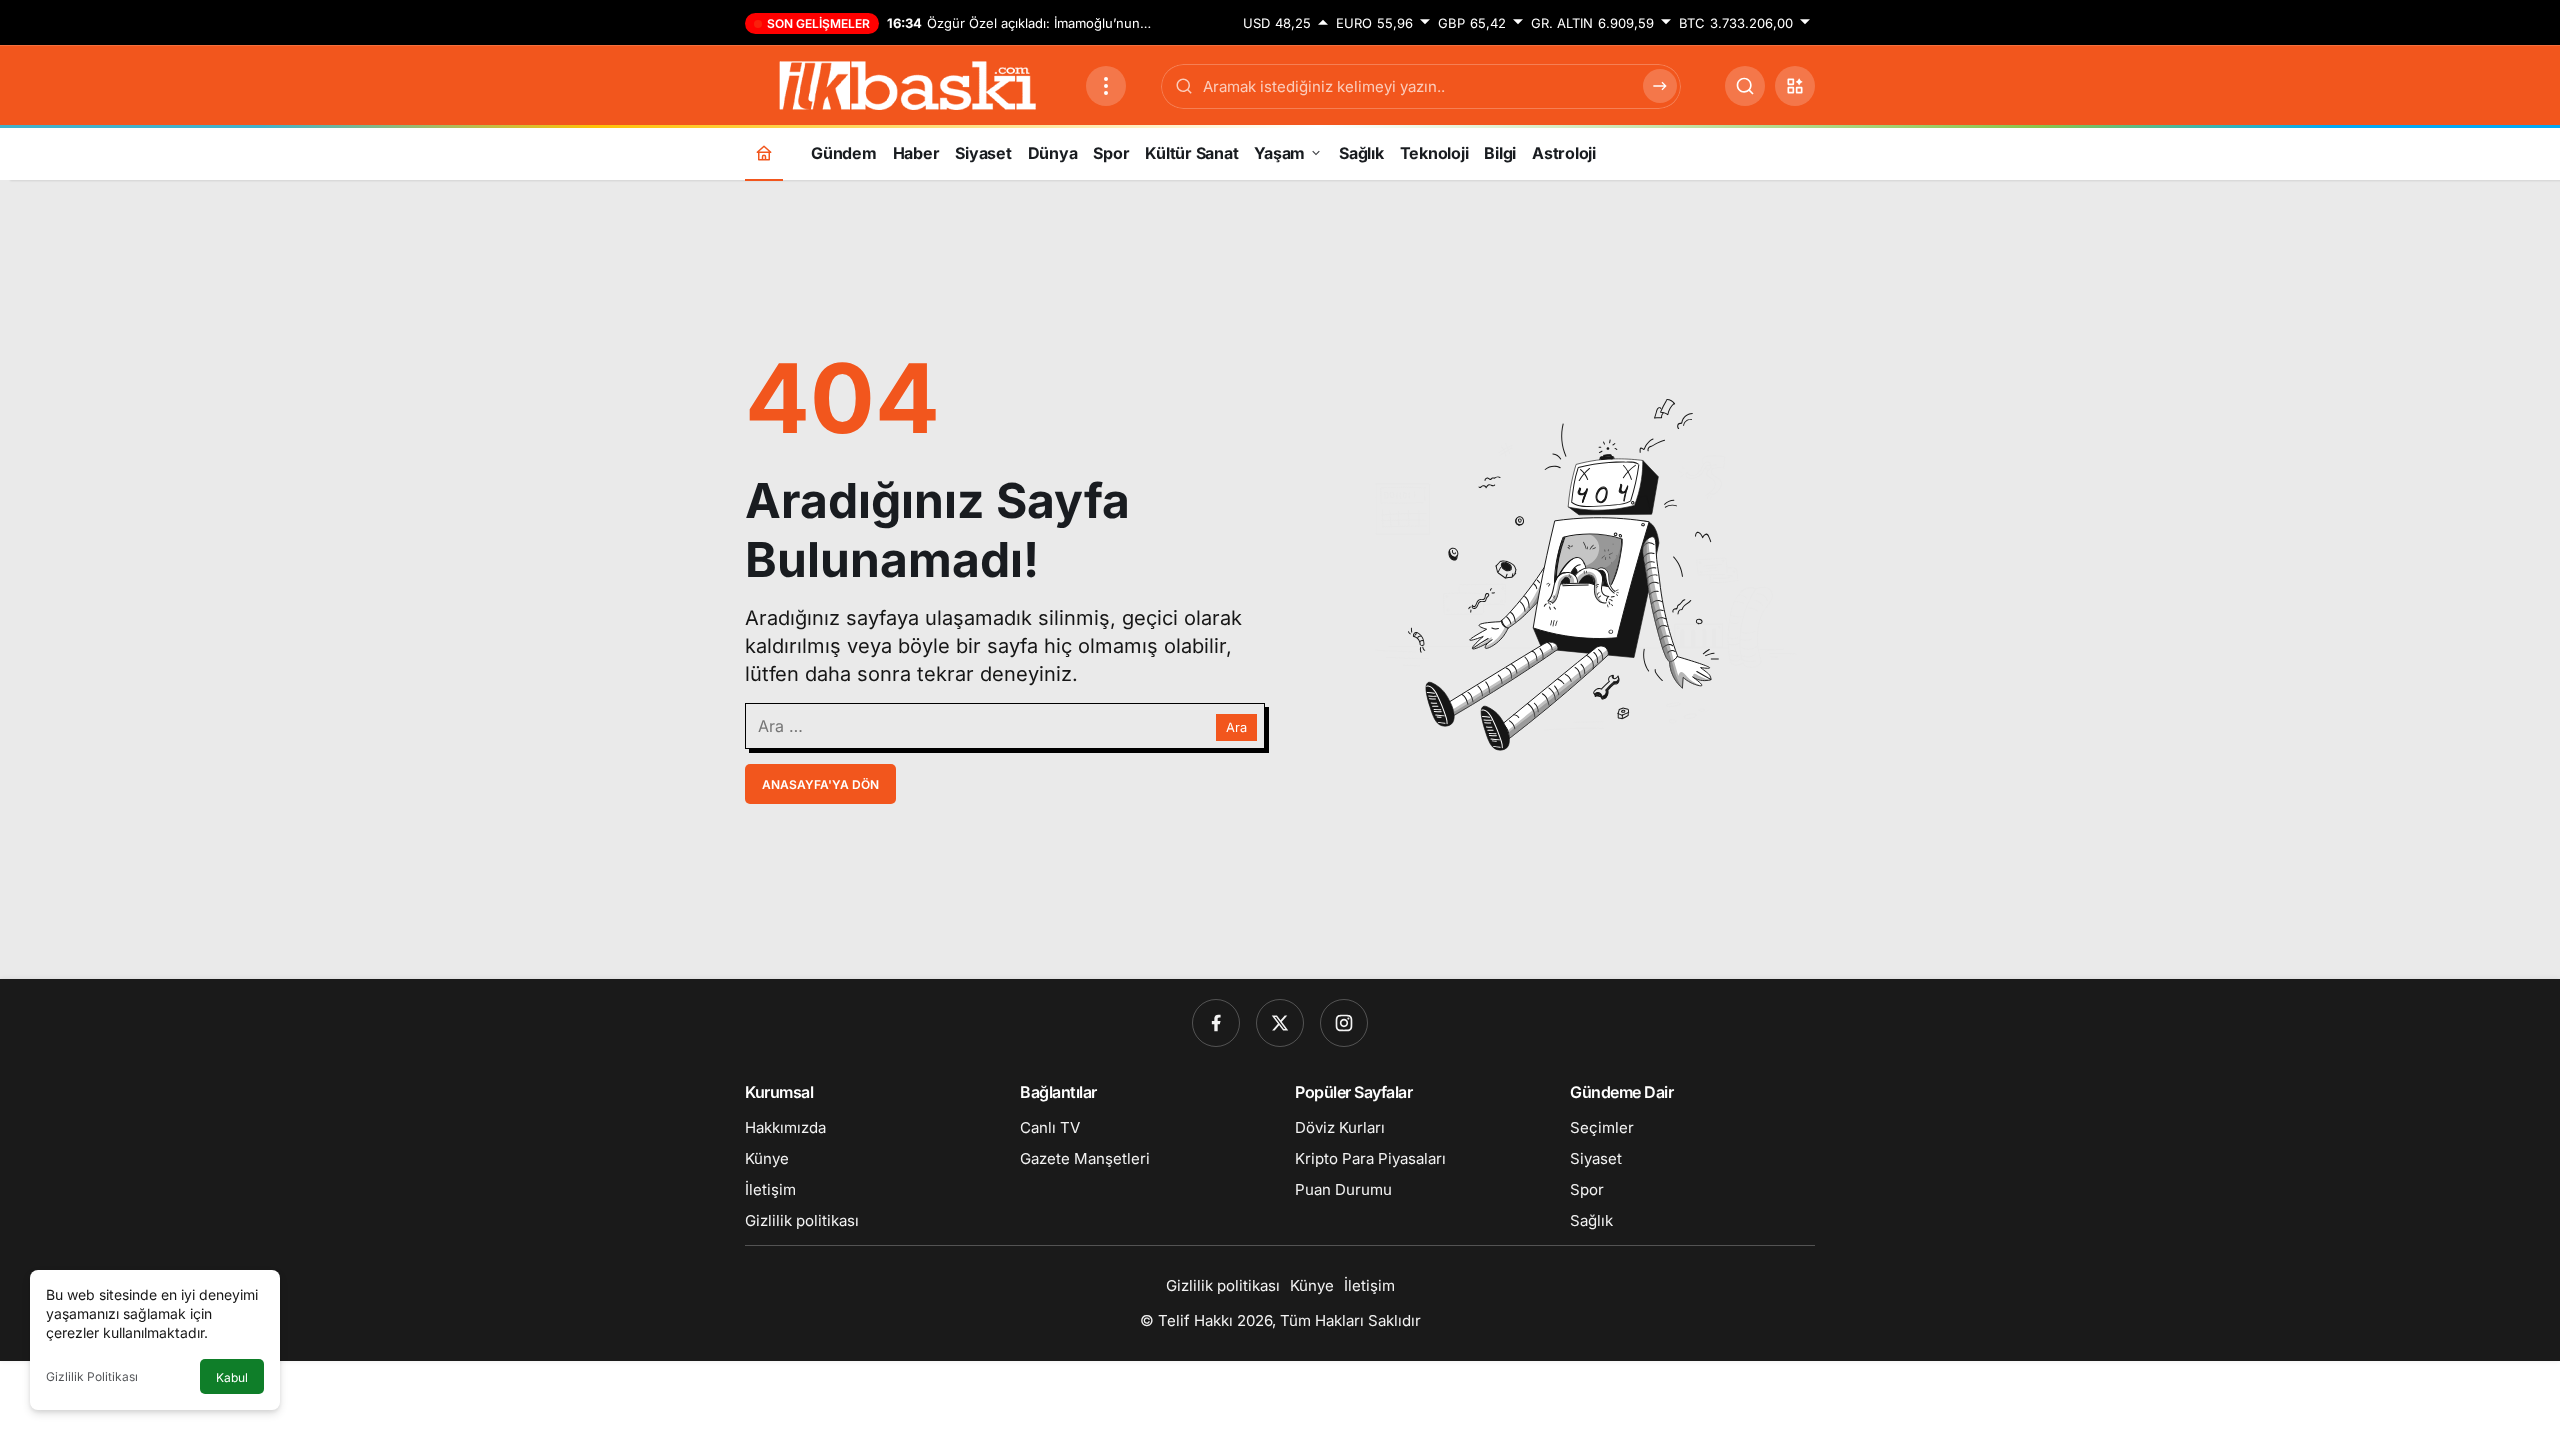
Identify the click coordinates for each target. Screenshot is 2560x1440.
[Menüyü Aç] (1106, 86)
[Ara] (1745, 86)
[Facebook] (1216, 1023)
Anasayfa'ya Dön (820, 784)
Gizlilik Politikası (92, 1376)
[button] (1795, 86)
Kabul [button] (232, 1377)
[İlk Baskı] (907, 84)
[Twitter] (1280, 1023)
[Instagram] (1344, 1023)
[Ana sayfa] (764, 152)
